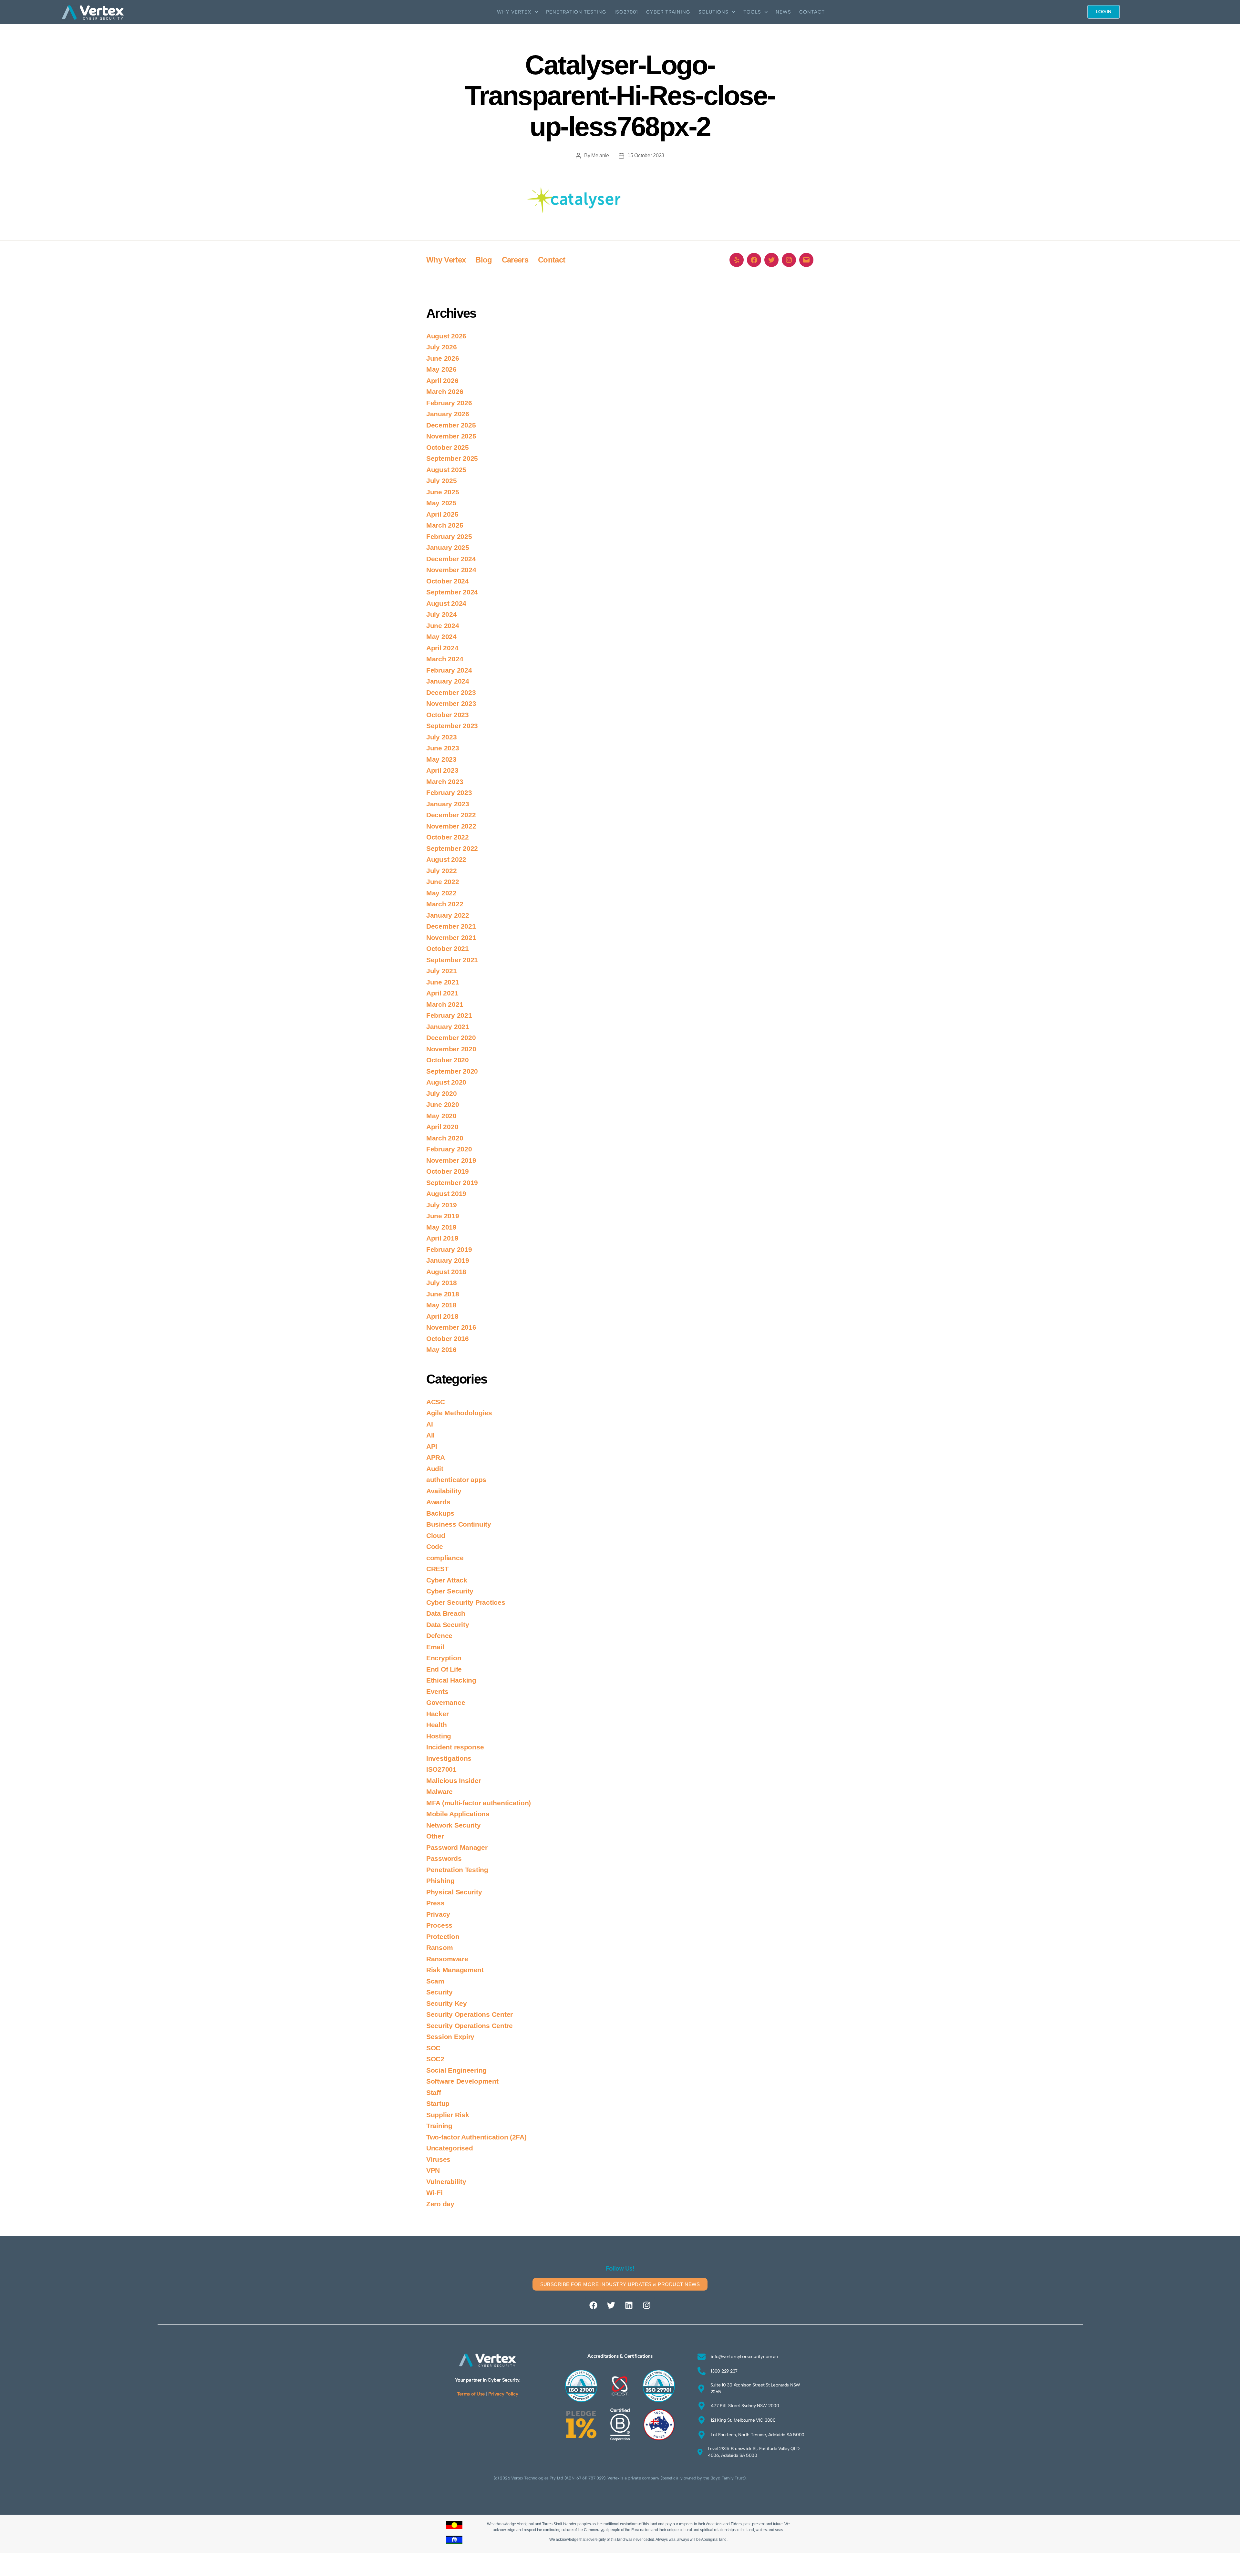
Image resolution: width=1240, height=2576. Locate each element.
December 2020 (451, 1038)
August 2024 (446, 603)
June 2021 (443, 982)
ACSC (436, 1402)
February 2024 (449, 670)
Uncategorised (450, 2148)
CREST (438, 1569)
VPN (433, 2170)
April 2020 (442, 1127)
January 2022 (448, 915)
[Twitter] (771, 260)
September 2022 (452, 848)
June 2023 (443, 748)
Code (435, 1546)
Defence (439, 1636)
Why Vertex (514, 12)
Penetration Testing (576, 12)
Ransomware (447, 1959)
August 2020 (446, 1082)
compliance (445, 1558)
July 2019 (442, 1205)
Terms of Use (471, 2394)
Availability (444, 1491)
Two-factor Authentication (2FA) (476, 2137)
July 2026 (442, 347)
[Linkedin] (629, 2305)
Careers (515, 260)
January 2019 (448, 1260)
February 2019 (449, 1249)
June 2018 (443, 1294)
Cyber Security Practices (466, 1602)
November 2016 (451, 1327)
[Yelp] (737, 260)
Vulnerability (446, 2182)
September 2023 (452, 726)
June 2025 (443, 492)
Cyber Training (668, 12)
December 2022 (451, 815)
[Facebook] (754, 260)
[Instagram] (789, 260)
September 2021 (452, 960)
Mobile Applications (458, 1814)
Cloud (436, 1535)
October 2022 (448, 837)
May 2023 (441, 759)
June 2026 (443, 358)
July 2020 (442, 1093)
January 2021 (448, 1027)
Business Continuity (459, 1524)
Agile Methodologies (459, 1413)
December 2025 (451, 425)
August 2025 (446, 470)
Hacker (437, 1714)
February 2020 (449, 1149)
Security (439, 1992)
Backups (440, 1513)
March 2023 (445, 782)
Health (436, 1725)
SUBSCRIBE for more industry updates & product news (620, 2284)
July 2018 (442, 1283)
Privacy (438, 1914)
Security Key (447, 2003)
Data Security (448, 1625)
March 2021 (445, 1004)
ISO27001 (626, 12)
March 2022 (445, 904)
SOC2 (435, 2059)
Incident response (455, 1747)
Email (435, 1647)
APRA (436, 1457)
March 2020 (445, 1138)
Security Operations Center (470, 2014)
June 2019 (443, 1216)
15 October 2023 (646, 155)
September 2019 (452, 1183)
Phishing (440, 1881)
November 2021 (451, 938)
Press (435, 1903)
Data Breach (446, 1613)
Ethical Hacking (451, 1680)
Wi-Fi (434, 2193)
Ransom (439, 1947)
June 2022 (443, 882)
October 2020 (448, 1060)
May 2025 (441, 503)
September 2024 (452, 592)
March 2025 (445, 525)
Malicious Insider (454, 1781)
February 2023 (449, 793)
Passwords (444, 1858)
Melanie (600, 155)
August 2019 (446, 1194)
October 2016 (448, 1339)
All (430, 1435)
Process (439, 1925)
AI (429, 1424)
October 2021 (448, 948)
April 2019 (442, 1238)
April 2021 (442, 993)
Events (437, 1691)
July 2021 (442, 971)
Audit (435, 1469)
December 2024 (451, 559)
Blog (484, 260)
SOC (433, 2048)
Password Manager (457, 1847)
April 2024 (442, 648)
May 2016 (441, 1350)
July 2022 (442, 871)
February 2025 (449, 536)
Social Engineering (456, 2070)
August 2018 (446, 1272)
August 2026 (446, 336)
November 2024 (451, 570)
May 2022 (441, 893)
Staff (434, 2092)
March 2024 (445, 659)
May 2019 (441, 1227)
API (432, 1446)
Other (435, 1836)
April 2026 (442, 381)
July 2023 (442, 737)
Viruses (438, 2159)
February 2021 (449, 1015)
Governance (446, 1702)
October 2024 (448, 581)
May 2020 (441, 1116)
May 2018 (441, 1305)
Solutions (713, 12)
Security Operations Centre (470, 2026)
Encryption (444, 1658)
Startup (438, 2103)
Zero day (440, 2204)
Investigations (449, 1758)
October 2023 (448, 715)
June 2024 (443, 626)
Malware (439, 1792)
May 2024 (441, 637)
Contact (812, 12)
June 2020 (443, 1104)
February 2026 (449, 403)
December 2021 (451, 926)
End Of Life (444, 1669)
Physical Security (454, 1892)
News (783, 12)
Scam (435, 1981)
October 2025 (448, 447)
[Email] (806, 260)
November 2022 (451, 826)
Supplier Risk (448, 2115)
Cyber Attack (447, 1580)
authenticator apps (456, 1480)
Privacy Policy (503, 2394)
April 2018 (442, 1316)
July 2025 (442, 481)
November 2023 (451, 703)
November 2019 (451, 1160)
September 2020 (452, 1071)
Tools (752, 12)
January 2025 (448, 547)
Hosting (439, 1736)
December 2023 (451, 692)
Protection (443, 1937)
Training (439, 2126)
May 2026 (441, 369)
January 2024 (448, 681)
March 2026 (445, 392)
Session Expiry (450, 2037)
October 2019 (448, 1171)
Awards (438, 1502)
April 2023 (442, 770)
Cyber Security (450, 1591)
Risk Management (455, 1970)
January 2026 (448, 414)
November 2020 (451, 1049)
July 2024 (442, 614)
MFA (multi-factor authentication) (479, 1803)
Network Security (454, 1825)
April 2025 (442, 514)
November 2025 (451, 436)
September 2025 (452, 458)
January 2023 (448, 804)
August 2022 (446, 859)
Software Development (462, 2081)
